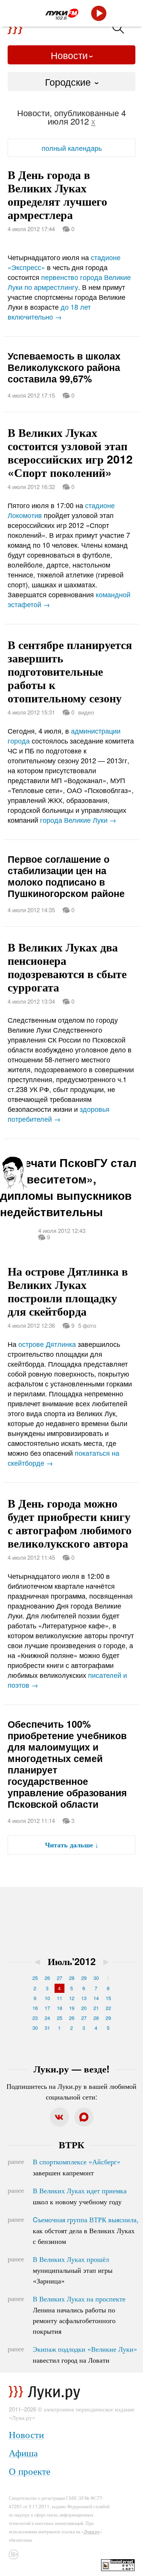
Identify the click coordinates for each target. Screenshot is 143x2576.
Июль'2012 (72, 1961)
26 (47, 1978)
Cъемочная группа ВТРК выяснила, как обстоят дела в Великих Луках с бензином (86, 2230)
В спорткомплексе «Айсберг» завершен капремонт (77, 2167)
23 (35, 2018)
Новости (69, 55)
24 (47, 2018)
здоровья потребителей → (59, 1114)
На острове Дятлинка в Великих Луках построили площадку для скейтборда (68, 1291)
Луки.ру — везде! (71, 2069)
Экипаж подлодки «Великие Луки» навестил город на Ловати (85, 2354)
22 (108, 2008)
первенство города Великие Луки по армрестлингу (69, 282)
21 (96, 2008)
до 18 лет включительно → (49, 312)
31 (47, 2028)
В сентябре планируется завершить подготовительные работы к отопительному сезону (70, 671)
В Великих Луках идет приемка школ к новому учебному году (80, 2196)
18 (59, 2008)
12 (72, 1998)
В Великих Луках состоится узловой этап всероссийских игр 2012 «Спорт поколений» (70, 452)
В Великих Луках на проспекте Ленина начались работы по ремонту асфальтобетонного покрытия (79, 2315)
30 (96, 1978)
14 (96, 1998)
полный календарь (72, 148)
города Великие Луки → (78, 820)
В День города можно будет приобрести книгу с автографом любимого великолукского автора (70, 1523)
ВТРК (71, 2144)
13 (84, 1998)
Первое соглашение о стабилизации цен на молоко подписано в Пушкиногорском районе (66, 876)
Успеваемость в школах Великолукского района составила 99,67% (64, 367)
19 (72, 2008)
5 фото (87, 1325)
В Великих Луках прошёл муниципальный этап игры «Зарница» (73, 2270)
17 (47, 2008)
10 (47, 1998)
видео (86, 712)
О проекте (30, 2471)
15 (108, 1998)
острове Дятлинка (47, 1344)
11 (59, 1998)
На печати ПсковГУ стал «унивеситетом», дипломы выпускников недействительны (68, 1187)
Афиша (23, 2452)
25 (35, 1978)
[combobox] (71, 82)
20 (84, 2008)
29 (84, 1978)
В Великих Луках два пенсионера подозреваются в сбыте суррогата (67, 967)
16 (35, 2008)
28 (72, 1978)
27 (59, 1978)
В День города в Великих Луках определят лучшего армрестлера (57, 194)
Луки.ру (92, 2531)
